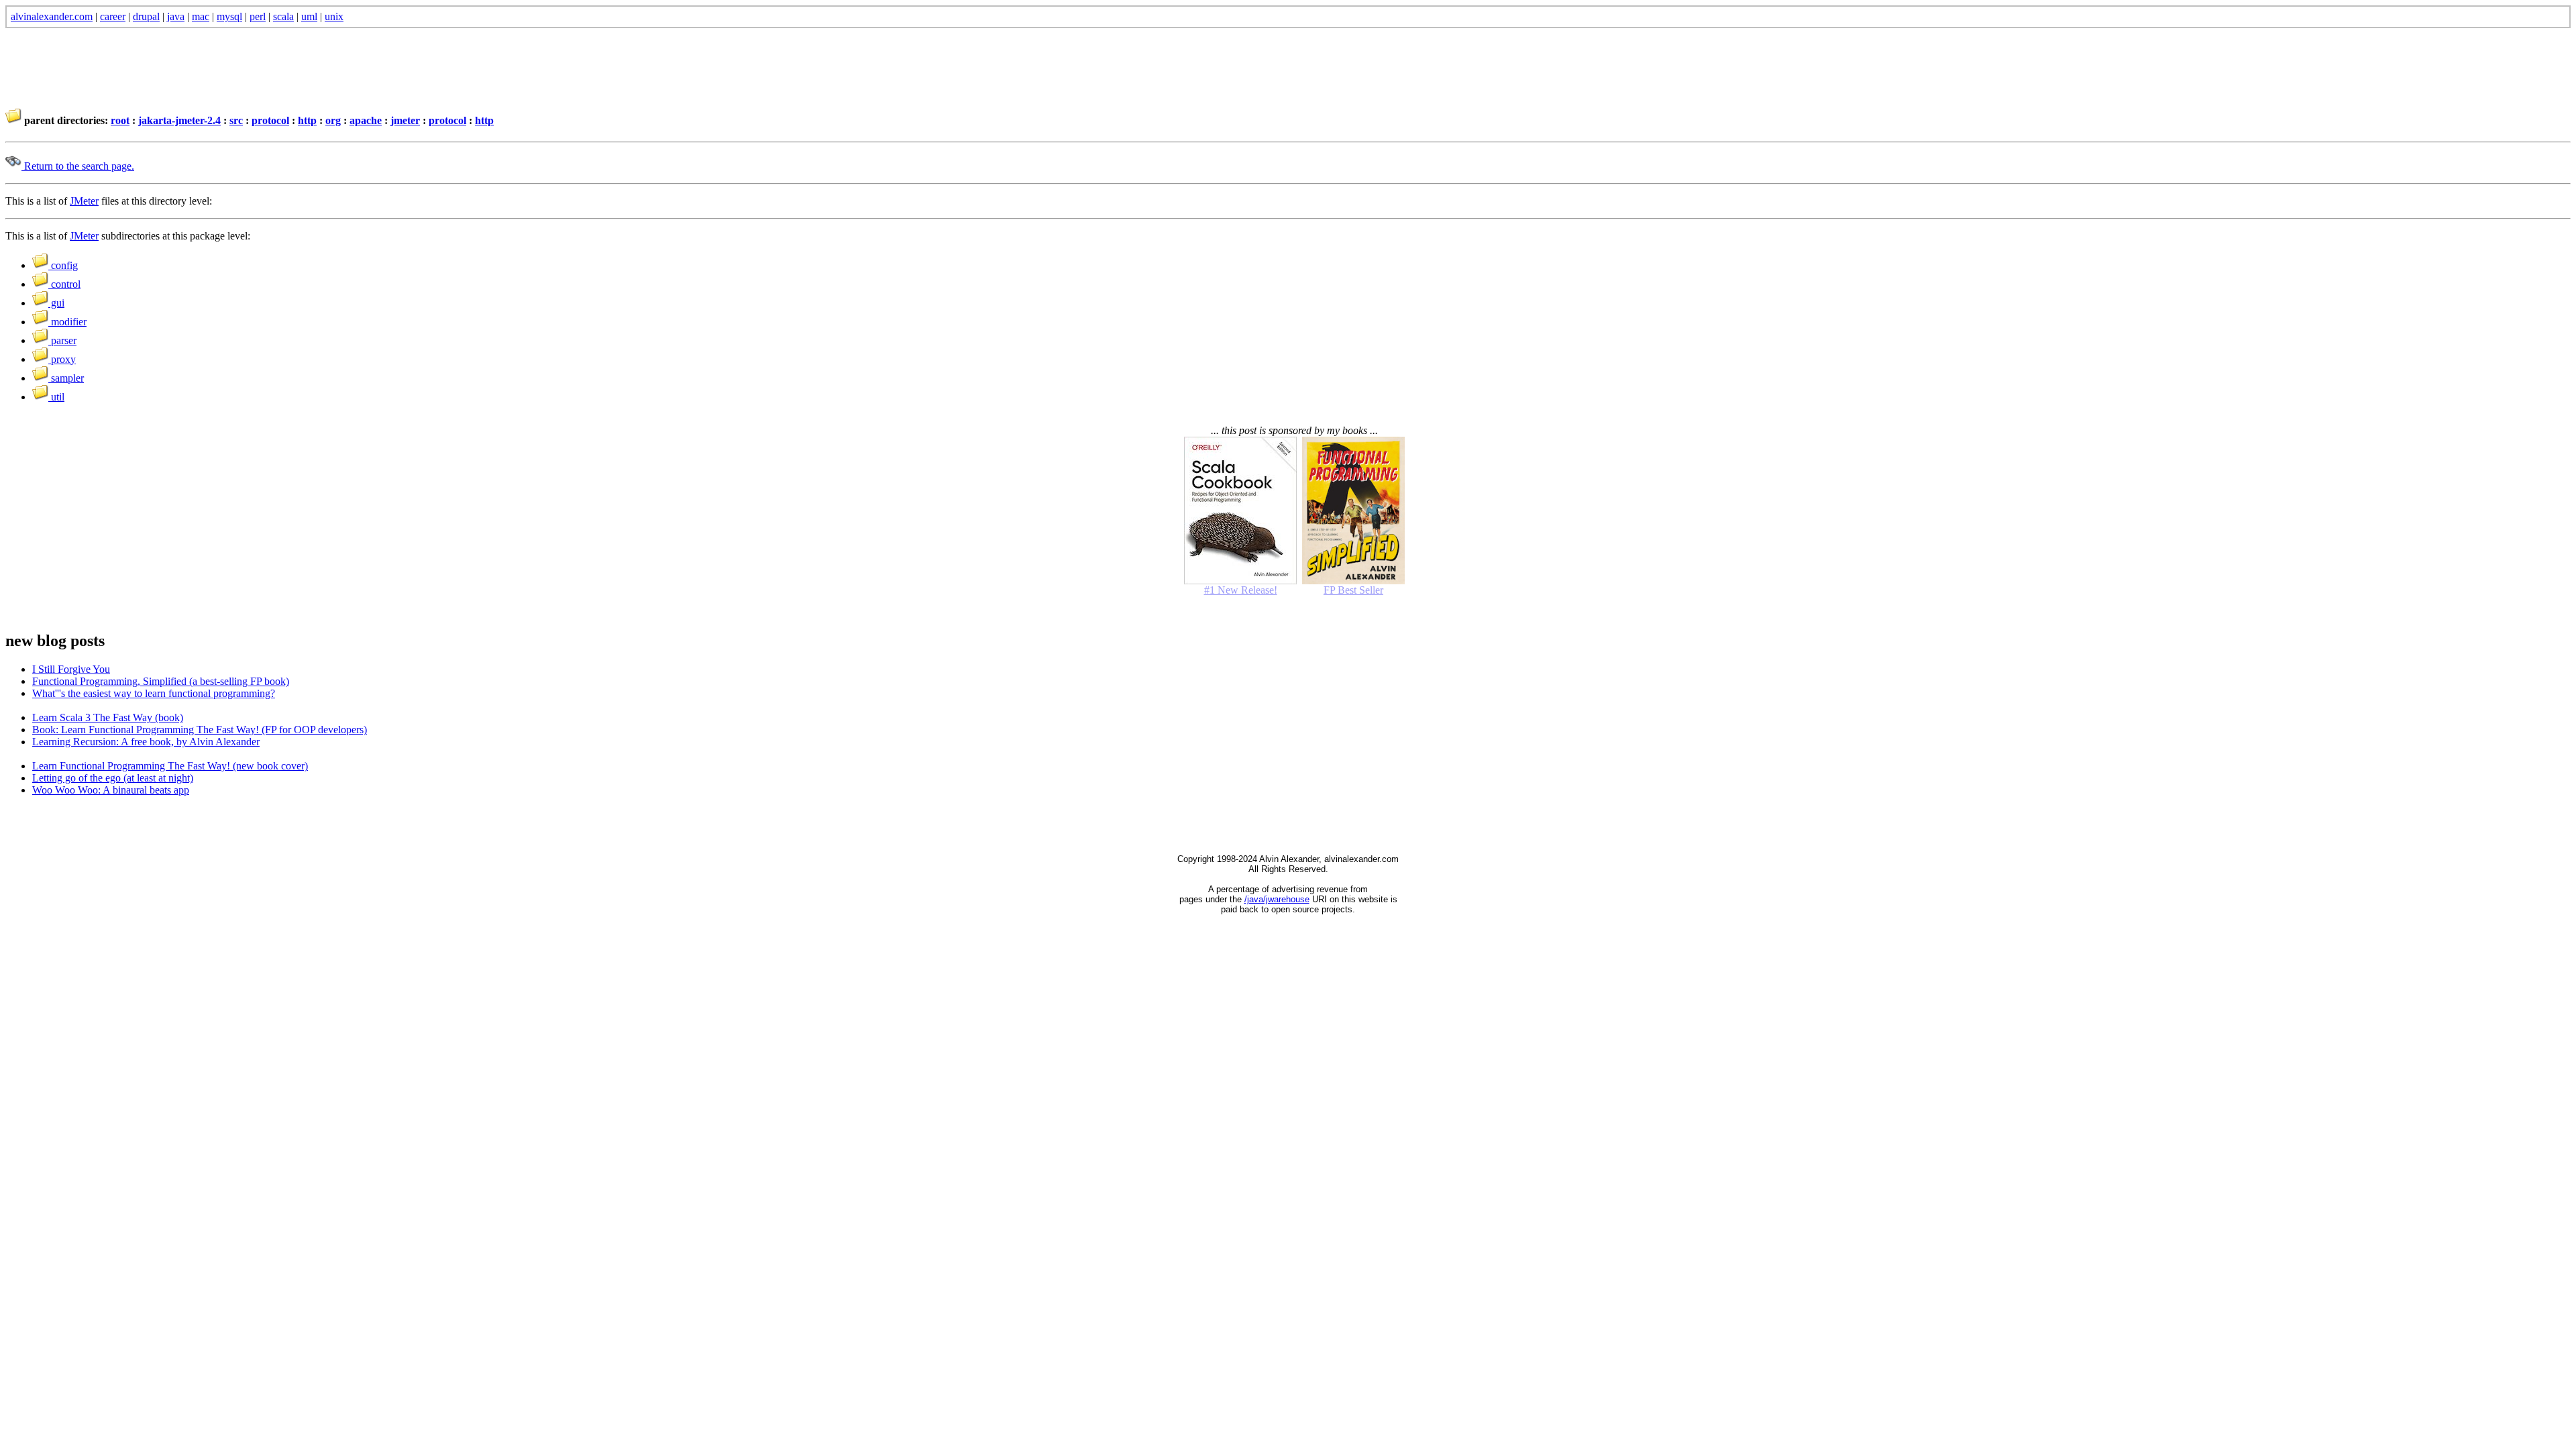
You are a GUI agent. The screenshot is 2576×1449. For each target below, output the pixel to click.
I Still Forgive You (71, 669)
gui (56, 303)
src (236, 120)
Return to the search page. (78, 166)
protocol (270, 120)
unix (334, 16)
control (64, 284)
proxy (62, 359)
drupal (146, 16)
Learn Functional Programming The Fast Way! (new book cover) (170, 766)
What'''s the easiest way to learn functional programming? (154, 693)
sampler (66, 378)
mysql (229, 16)
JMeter (84, 201)
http (307, 120)
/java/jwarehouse (1277, 899)
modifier (67, 322)
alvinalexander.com (52, 16)
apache (366, 120)
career (113, 16)
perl (258, 16)
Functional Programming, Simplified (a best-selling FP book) (161, 681)
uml (309, 16)
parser (62, 340)
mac (201, 16)
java (176, 16)
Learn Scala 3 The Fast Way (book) (108, 717)
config (63, 265)
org (333, 120)
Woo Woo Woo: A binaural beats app (111, 790)
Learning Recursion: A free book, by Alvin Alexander (146, 742)
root (120, 120)
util (56, 397)
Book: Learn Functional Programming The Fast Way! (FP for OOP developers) (200, 730)
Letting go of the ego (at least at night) (113, 778)
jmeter (405, 120)
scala (283, 16)
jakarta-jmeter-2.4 (179, 120)
